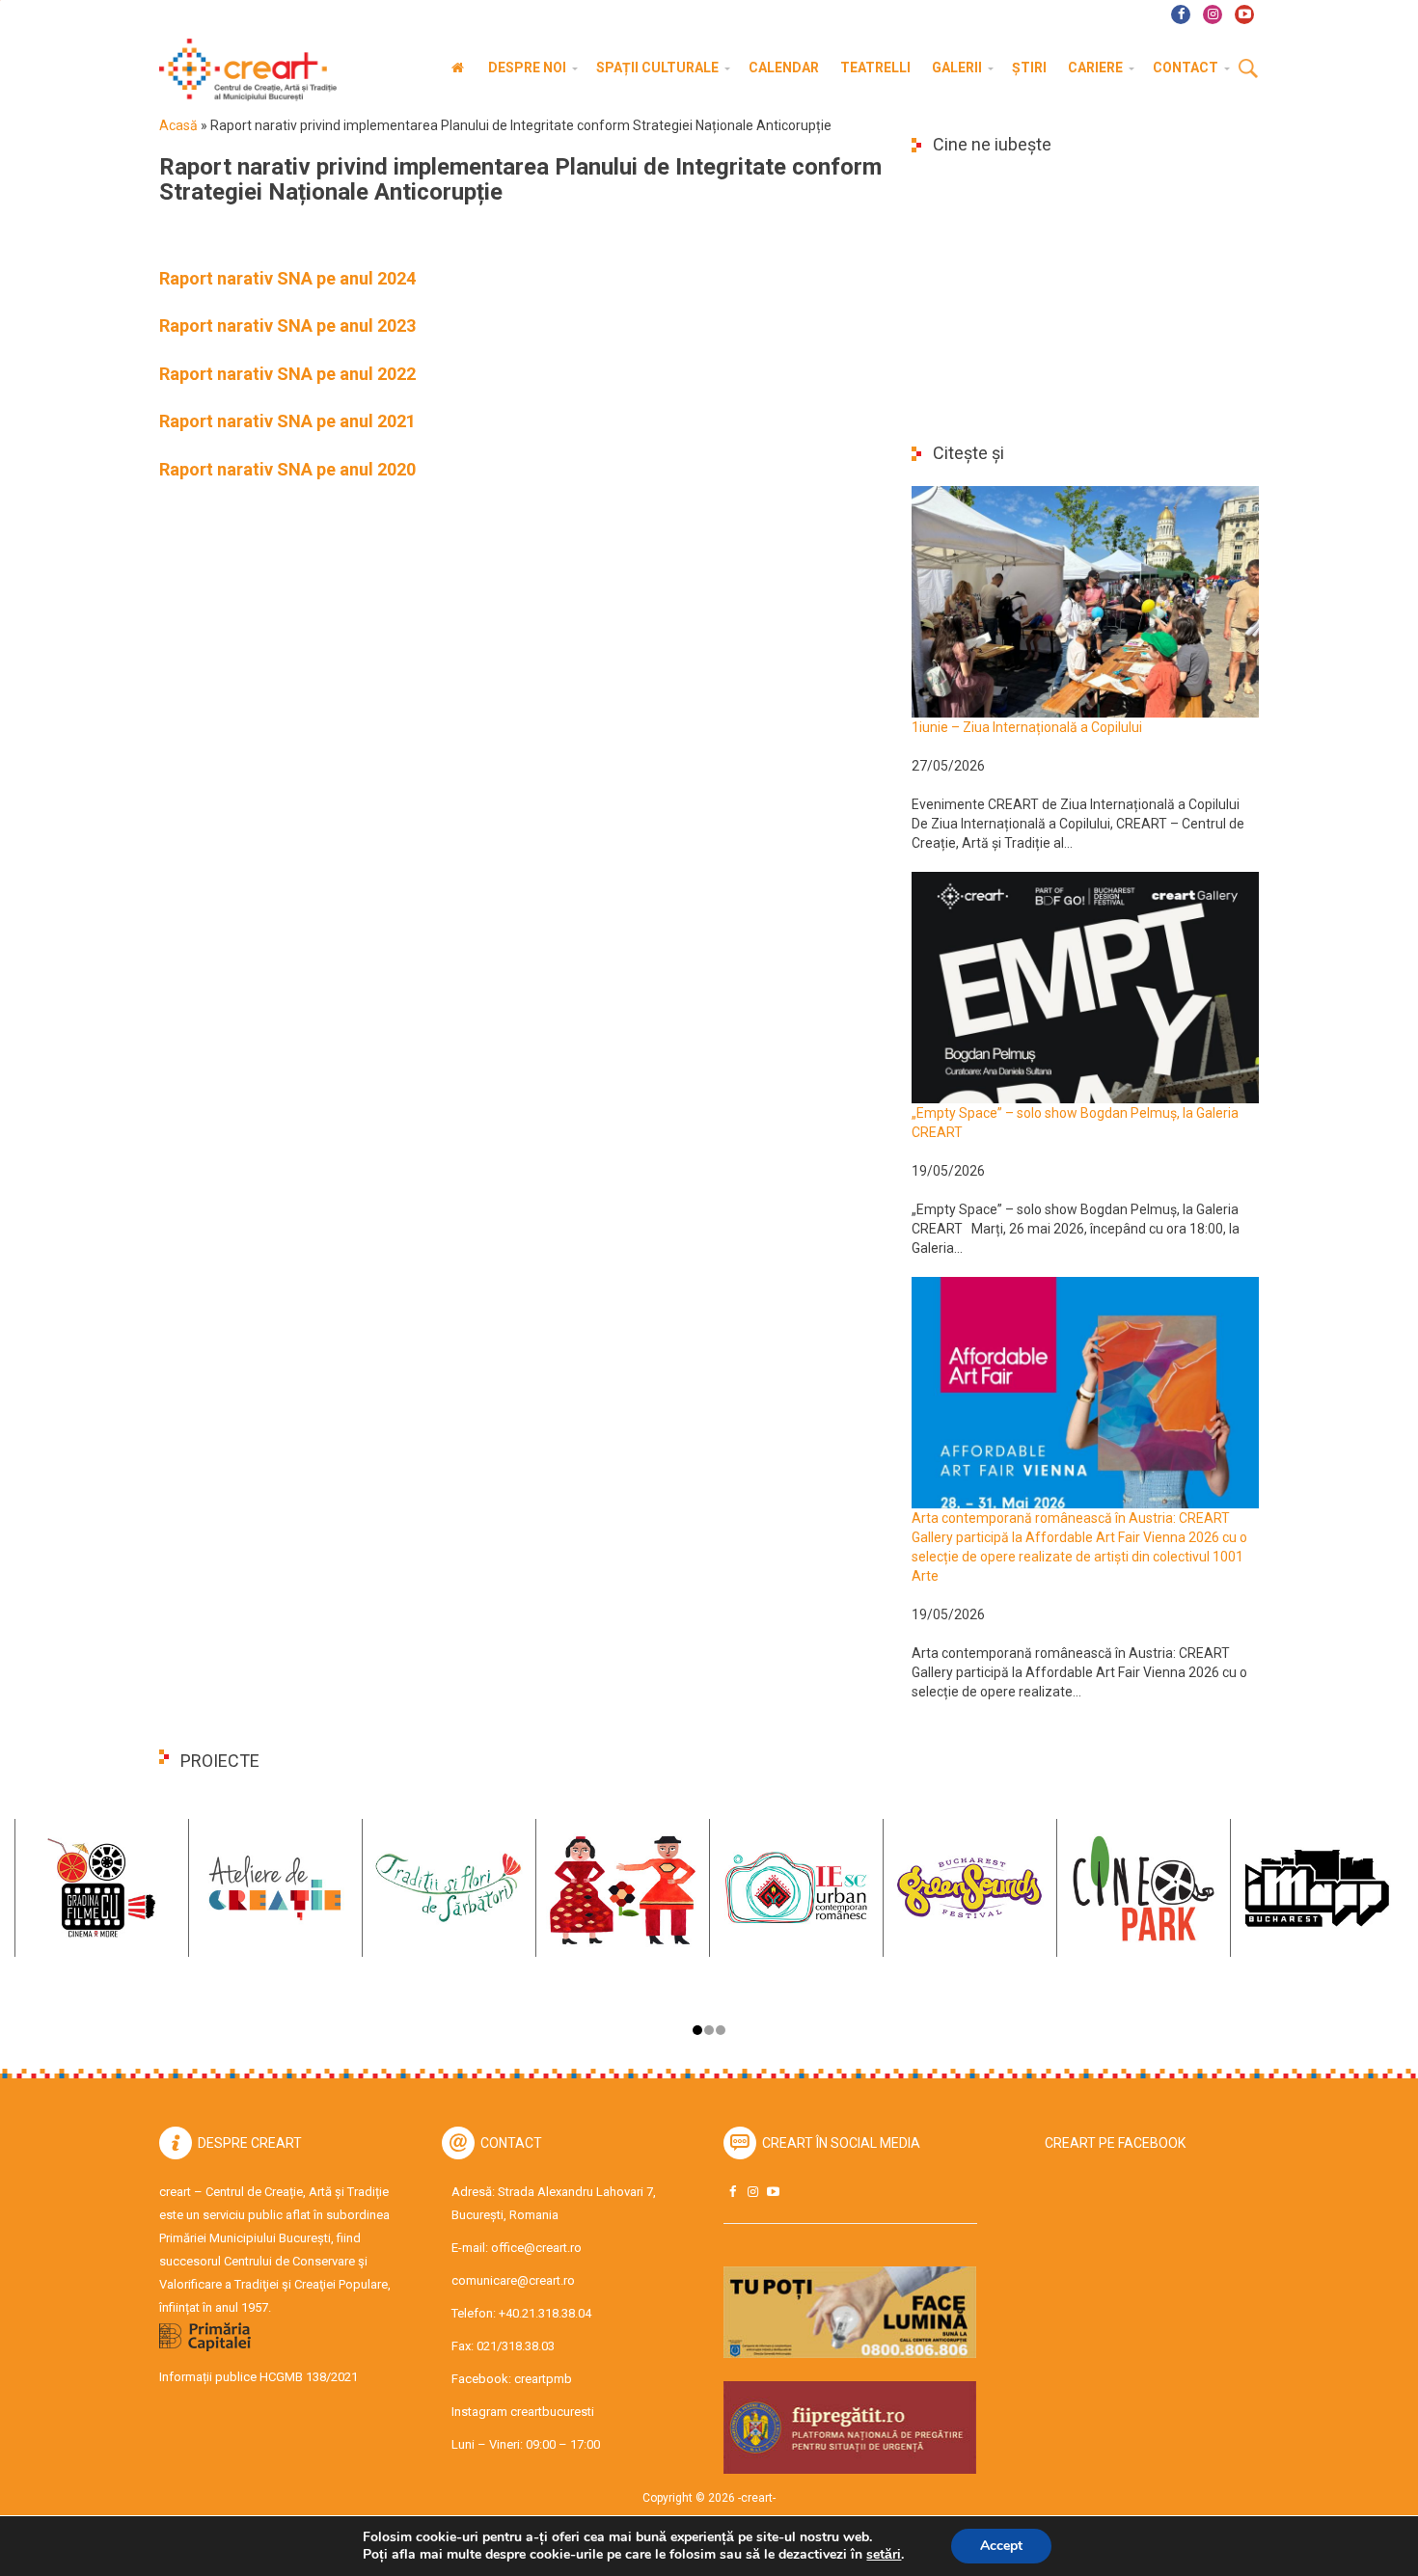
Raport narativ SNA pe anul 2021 (287, 421)
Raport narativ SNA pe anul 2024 (287, 278)
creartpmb (543, 2379)
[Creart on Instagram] (752, 2192)
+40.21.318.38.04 (545, 2313)
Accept (1001, 2546)
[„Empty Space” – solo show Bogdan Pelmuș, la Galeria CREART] (1085, 987)
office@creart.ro (536, 2248)
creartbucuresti (552, 2412)
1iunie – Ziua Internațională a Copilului (1027, 727)
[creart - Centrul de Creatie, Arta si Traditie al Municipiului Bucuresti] (241, 70)
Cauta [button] (1248, 69)
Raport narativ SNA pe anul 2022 (287, 374)
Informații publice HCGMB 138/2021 (259, 2377)
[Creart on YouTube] (773, 2192)
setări (884, 2555)
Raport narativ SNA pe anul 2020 (287, 469)
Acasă (178, 125)
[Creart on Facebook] (732, 2192)
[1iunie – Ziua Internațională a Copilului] (1085, 601)
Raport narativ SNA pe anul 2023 (287, 325)
